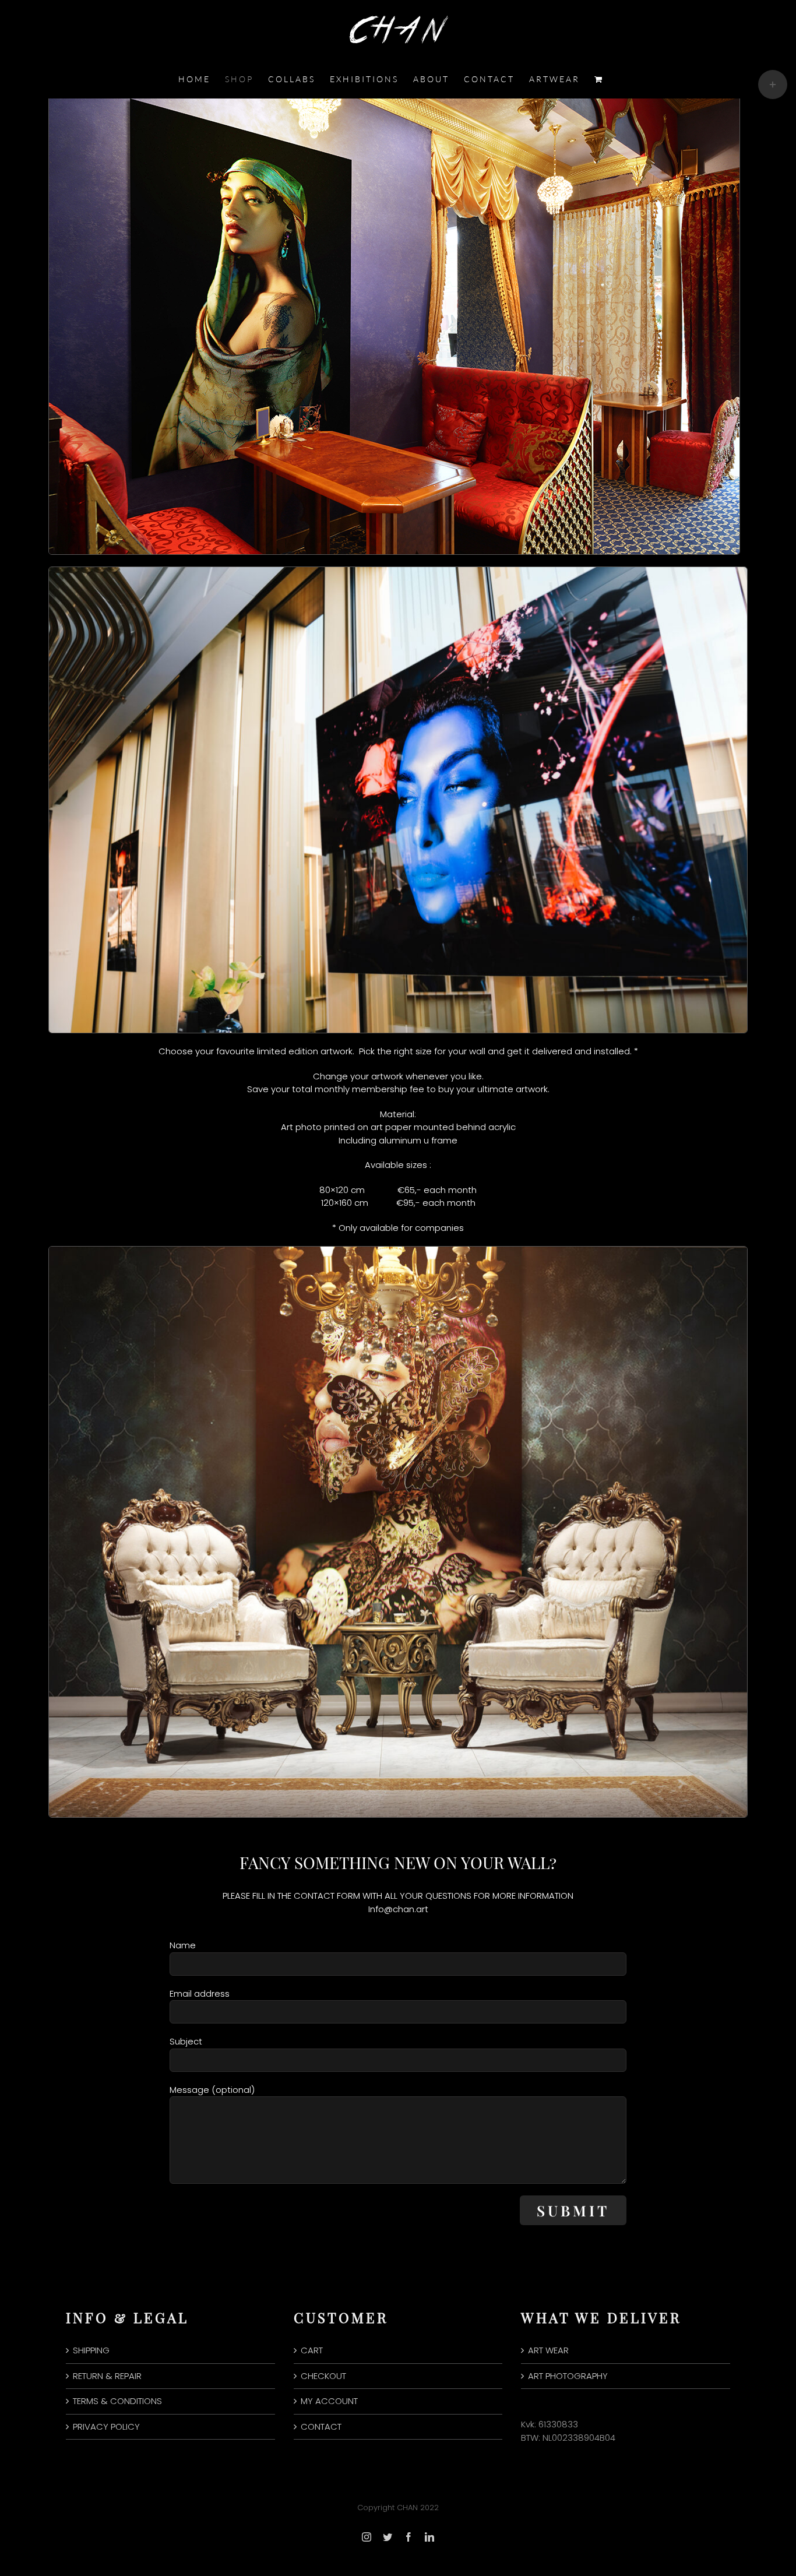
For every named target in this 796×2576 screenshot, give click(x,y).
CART (312, 2350)
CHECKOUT (323, 2376)
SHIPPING (91, 2350)
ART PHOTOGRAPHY (568, 2376)
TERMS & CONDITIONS (117, 2401)
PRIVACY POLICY (106, 2427)
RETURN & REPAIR (107, 2376)
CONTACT (321, 2427)
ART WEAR (548, 2350)
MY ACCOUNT (329, 2401)
